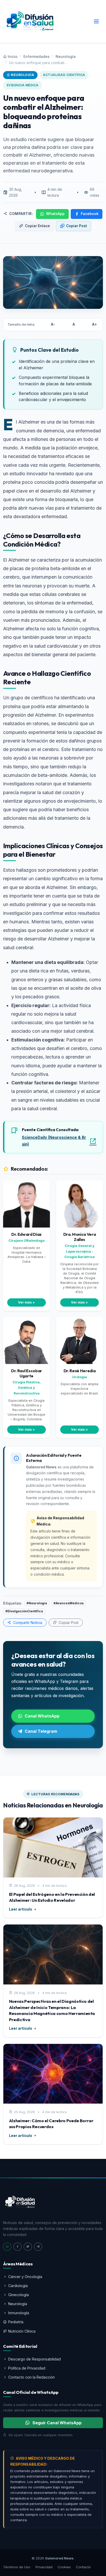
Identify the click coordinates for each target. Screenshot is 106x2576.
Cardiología (18, 2286)
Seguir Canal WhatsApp (57, 2423)
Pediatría (16, 2322)
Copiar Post (77, 226)
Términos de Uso (17, 2567)
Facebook (90, 214)
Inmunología (19, 2313)
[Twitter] (28, 2247)
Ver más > (26, 1302)
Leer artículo (21, 1909)
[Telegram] (38, 2247)
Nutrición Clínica (22, 2331)
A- (53, 324)
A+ (95, 324)
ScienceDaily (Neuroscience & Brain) (54, 1141)
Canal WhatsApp (42, 1716)
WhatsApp (55, 214)
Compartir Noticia (27, 1623)
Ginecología (19, 2295)
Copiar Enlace (37, 226)
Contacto (83, 2567)
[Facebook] (17, 2247)
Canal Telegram (41, 1731)
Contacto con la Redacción (32, 2377)
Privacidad (44, 2567)
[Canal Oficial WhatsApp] (7, 2247)
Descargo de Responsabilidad (34, 2359)
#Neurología (37, 1603)
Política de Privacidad (27, 2368)
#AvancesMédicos (69, 1603)
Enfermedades (37, 56)
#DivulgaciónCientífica (24, 1611)
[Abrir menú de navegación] (96, 22)
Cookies (64, 2567)
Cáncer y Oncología (25, 2277)
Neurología (66, 56)
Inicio (13, 56)
